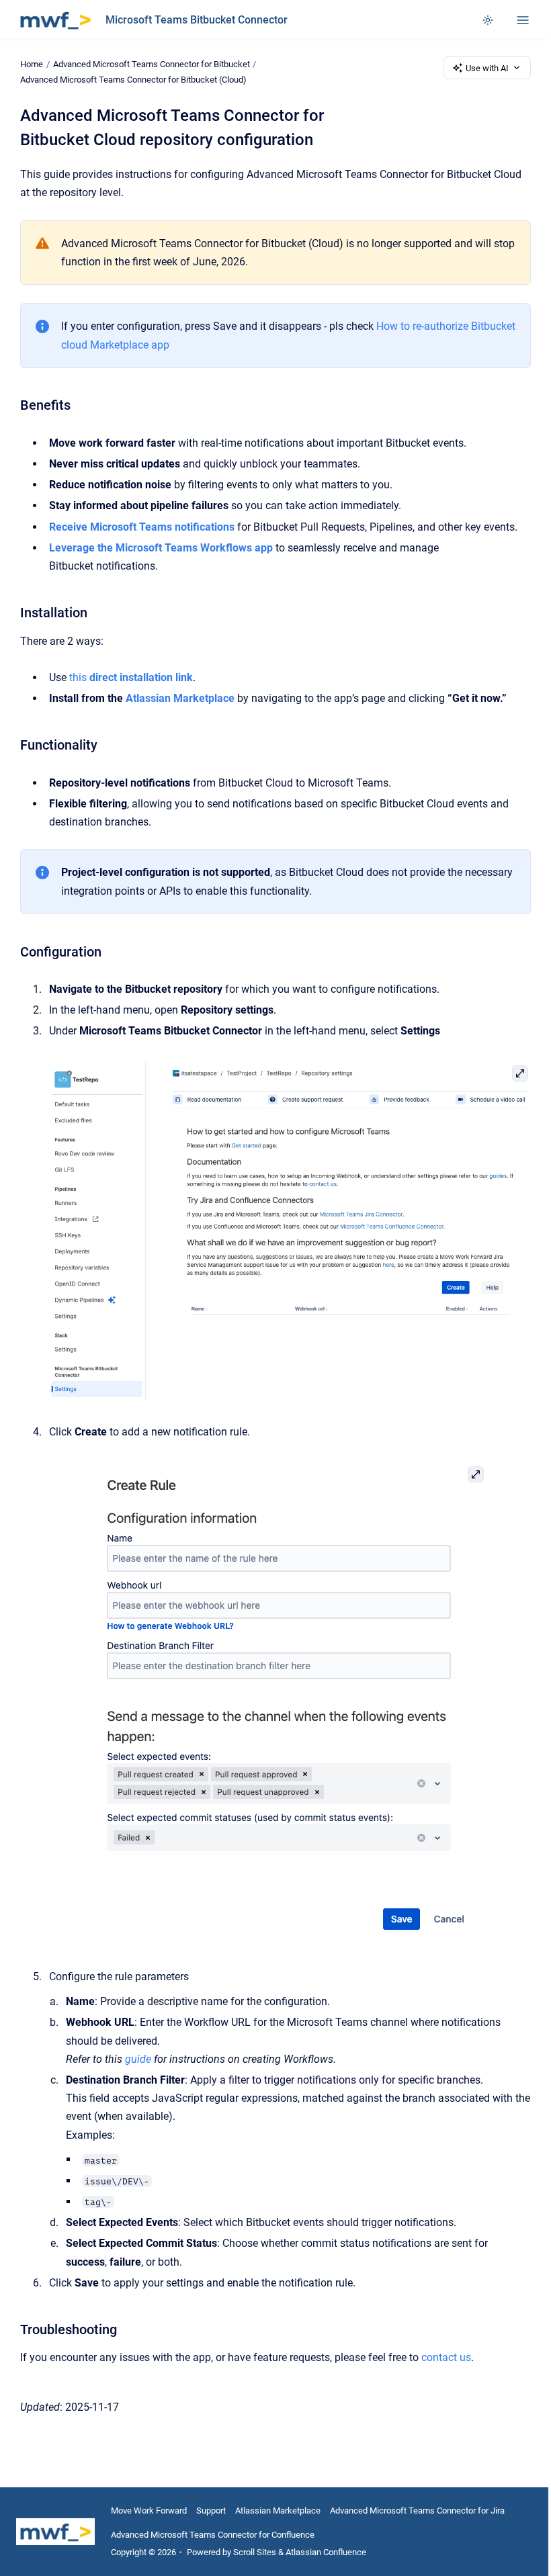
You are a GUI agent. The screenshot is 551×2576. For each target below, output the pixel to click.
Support (211, 2511)
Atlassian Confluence (326, 2552)
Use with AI (487, 68)
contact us (446, 2357)
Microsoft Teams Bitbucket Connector (197, 20)
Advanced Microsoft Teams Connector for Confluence (213, 2535)
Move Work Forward (149, 2511)
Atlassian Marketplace (278, 2511)
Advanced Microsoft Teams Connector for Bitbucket (152, 64)
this (131, 677)
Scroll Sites (255, 2552)
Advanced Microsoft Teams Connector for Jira (417, 2511)
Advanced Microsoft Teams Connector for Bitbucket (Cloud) (133, 80)
